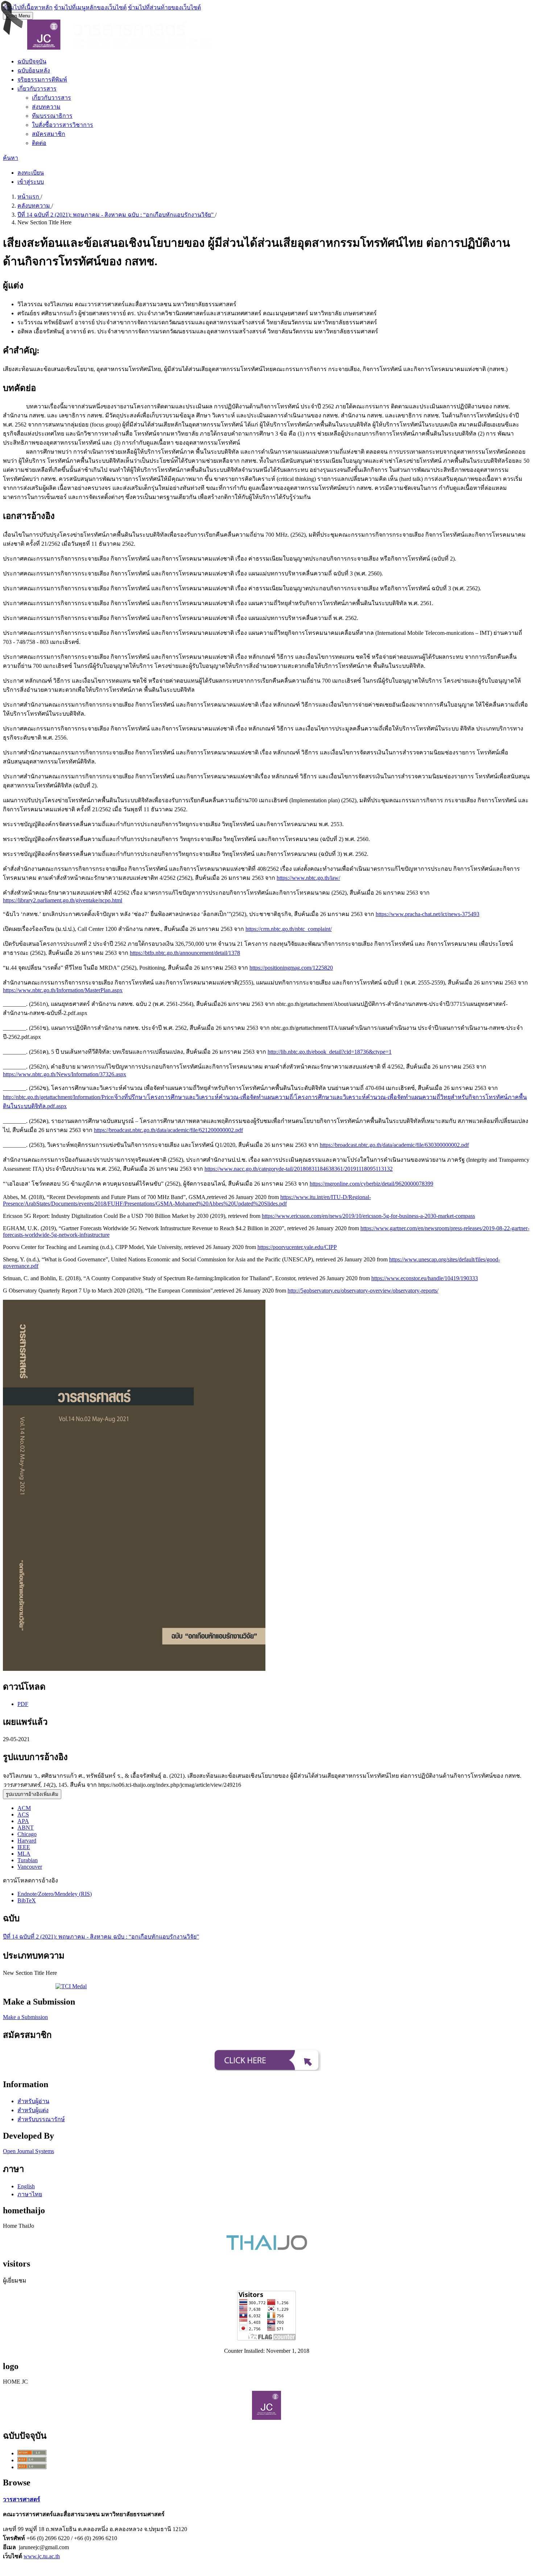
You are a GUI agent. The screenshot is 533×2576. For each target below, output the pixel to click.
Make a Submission (25, 2017)
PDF (23, 1704)
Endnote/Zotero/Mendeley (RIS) (55, 1894)
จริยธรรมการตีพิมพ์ (42, 80)
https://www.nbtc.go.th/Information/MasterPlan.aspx (63, 990)
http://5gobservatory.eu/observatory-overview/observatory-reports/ (363, 1291)
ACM (24, 1808)
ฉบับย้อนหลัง (34, 70)
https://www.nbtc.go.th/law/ (308, 878)
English (26, 2186)
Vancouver (30, 1867)
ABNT (26, 1828)
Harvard (27, 1841)
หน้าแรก (29, 197)
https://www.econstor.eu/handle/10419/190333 (425, 1278)
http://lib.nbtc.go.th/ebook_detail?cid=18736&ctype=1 (330, 1052)
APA (23, 1821)
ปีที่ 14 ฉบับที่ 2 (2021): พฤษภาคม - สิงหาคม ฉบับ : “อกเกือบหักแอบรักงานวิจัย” (116, 215)
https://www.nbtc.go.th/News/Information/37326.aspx (65, 1074)
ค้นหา (11, 158)
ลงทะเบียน (31, 173)
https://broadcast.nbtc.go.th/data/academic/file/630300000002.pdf (394, 1145)
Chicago (27, 1834)
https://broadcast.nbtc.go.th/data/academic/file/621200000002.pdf (168, 1130)
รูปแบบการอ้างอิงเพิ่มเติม (32, 1794)
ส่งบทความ (46, 107)
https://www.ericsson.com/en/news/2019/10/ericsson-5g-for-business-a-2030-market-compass (368, 1216)
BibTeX (27, 1900)
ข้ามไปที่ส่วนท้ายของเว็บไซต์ (164, 7)
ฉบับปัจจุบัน (32, 61)
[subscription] (266, 2069)
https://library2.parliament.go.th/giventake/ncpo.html (63, 900)
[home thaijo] (267, 2248)
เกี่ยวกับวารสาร (37, 89)
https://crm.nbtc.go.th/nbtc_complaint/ (289, 929)
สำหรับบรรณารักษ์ (41, 2119)
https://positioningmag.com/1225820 (291, 968)
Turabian (28, 1860)
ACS (23, 1815)
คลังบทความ (34, 206)
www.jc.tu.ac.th (42, 2556)
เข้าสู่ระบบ (31, 182)
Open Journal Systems (28, 2151)
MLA (24, 1854)
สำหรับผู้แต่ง (33, 2110)
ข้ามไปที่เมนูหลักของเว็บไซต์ (90, 7)
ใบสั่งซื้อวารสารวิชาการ (63, 125)
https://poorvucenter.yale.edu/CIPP (297, 1247)
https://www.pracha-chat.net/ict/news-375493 (427, 914)
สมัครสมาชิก (49, 134)
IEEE (24, 1847)
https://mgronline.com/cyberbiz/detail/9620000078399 (371, 1184)
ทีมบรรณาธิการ (52, 116)
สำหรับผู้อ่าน (33, 2101)
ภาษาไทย (30, 2194)
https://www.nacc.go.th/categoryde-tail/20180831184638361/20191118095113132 (299, 1169)
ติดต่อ (39, 143)
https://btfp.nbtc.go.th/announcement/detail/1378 (185, 953)
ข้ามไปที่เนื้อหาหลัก (28, 7)
